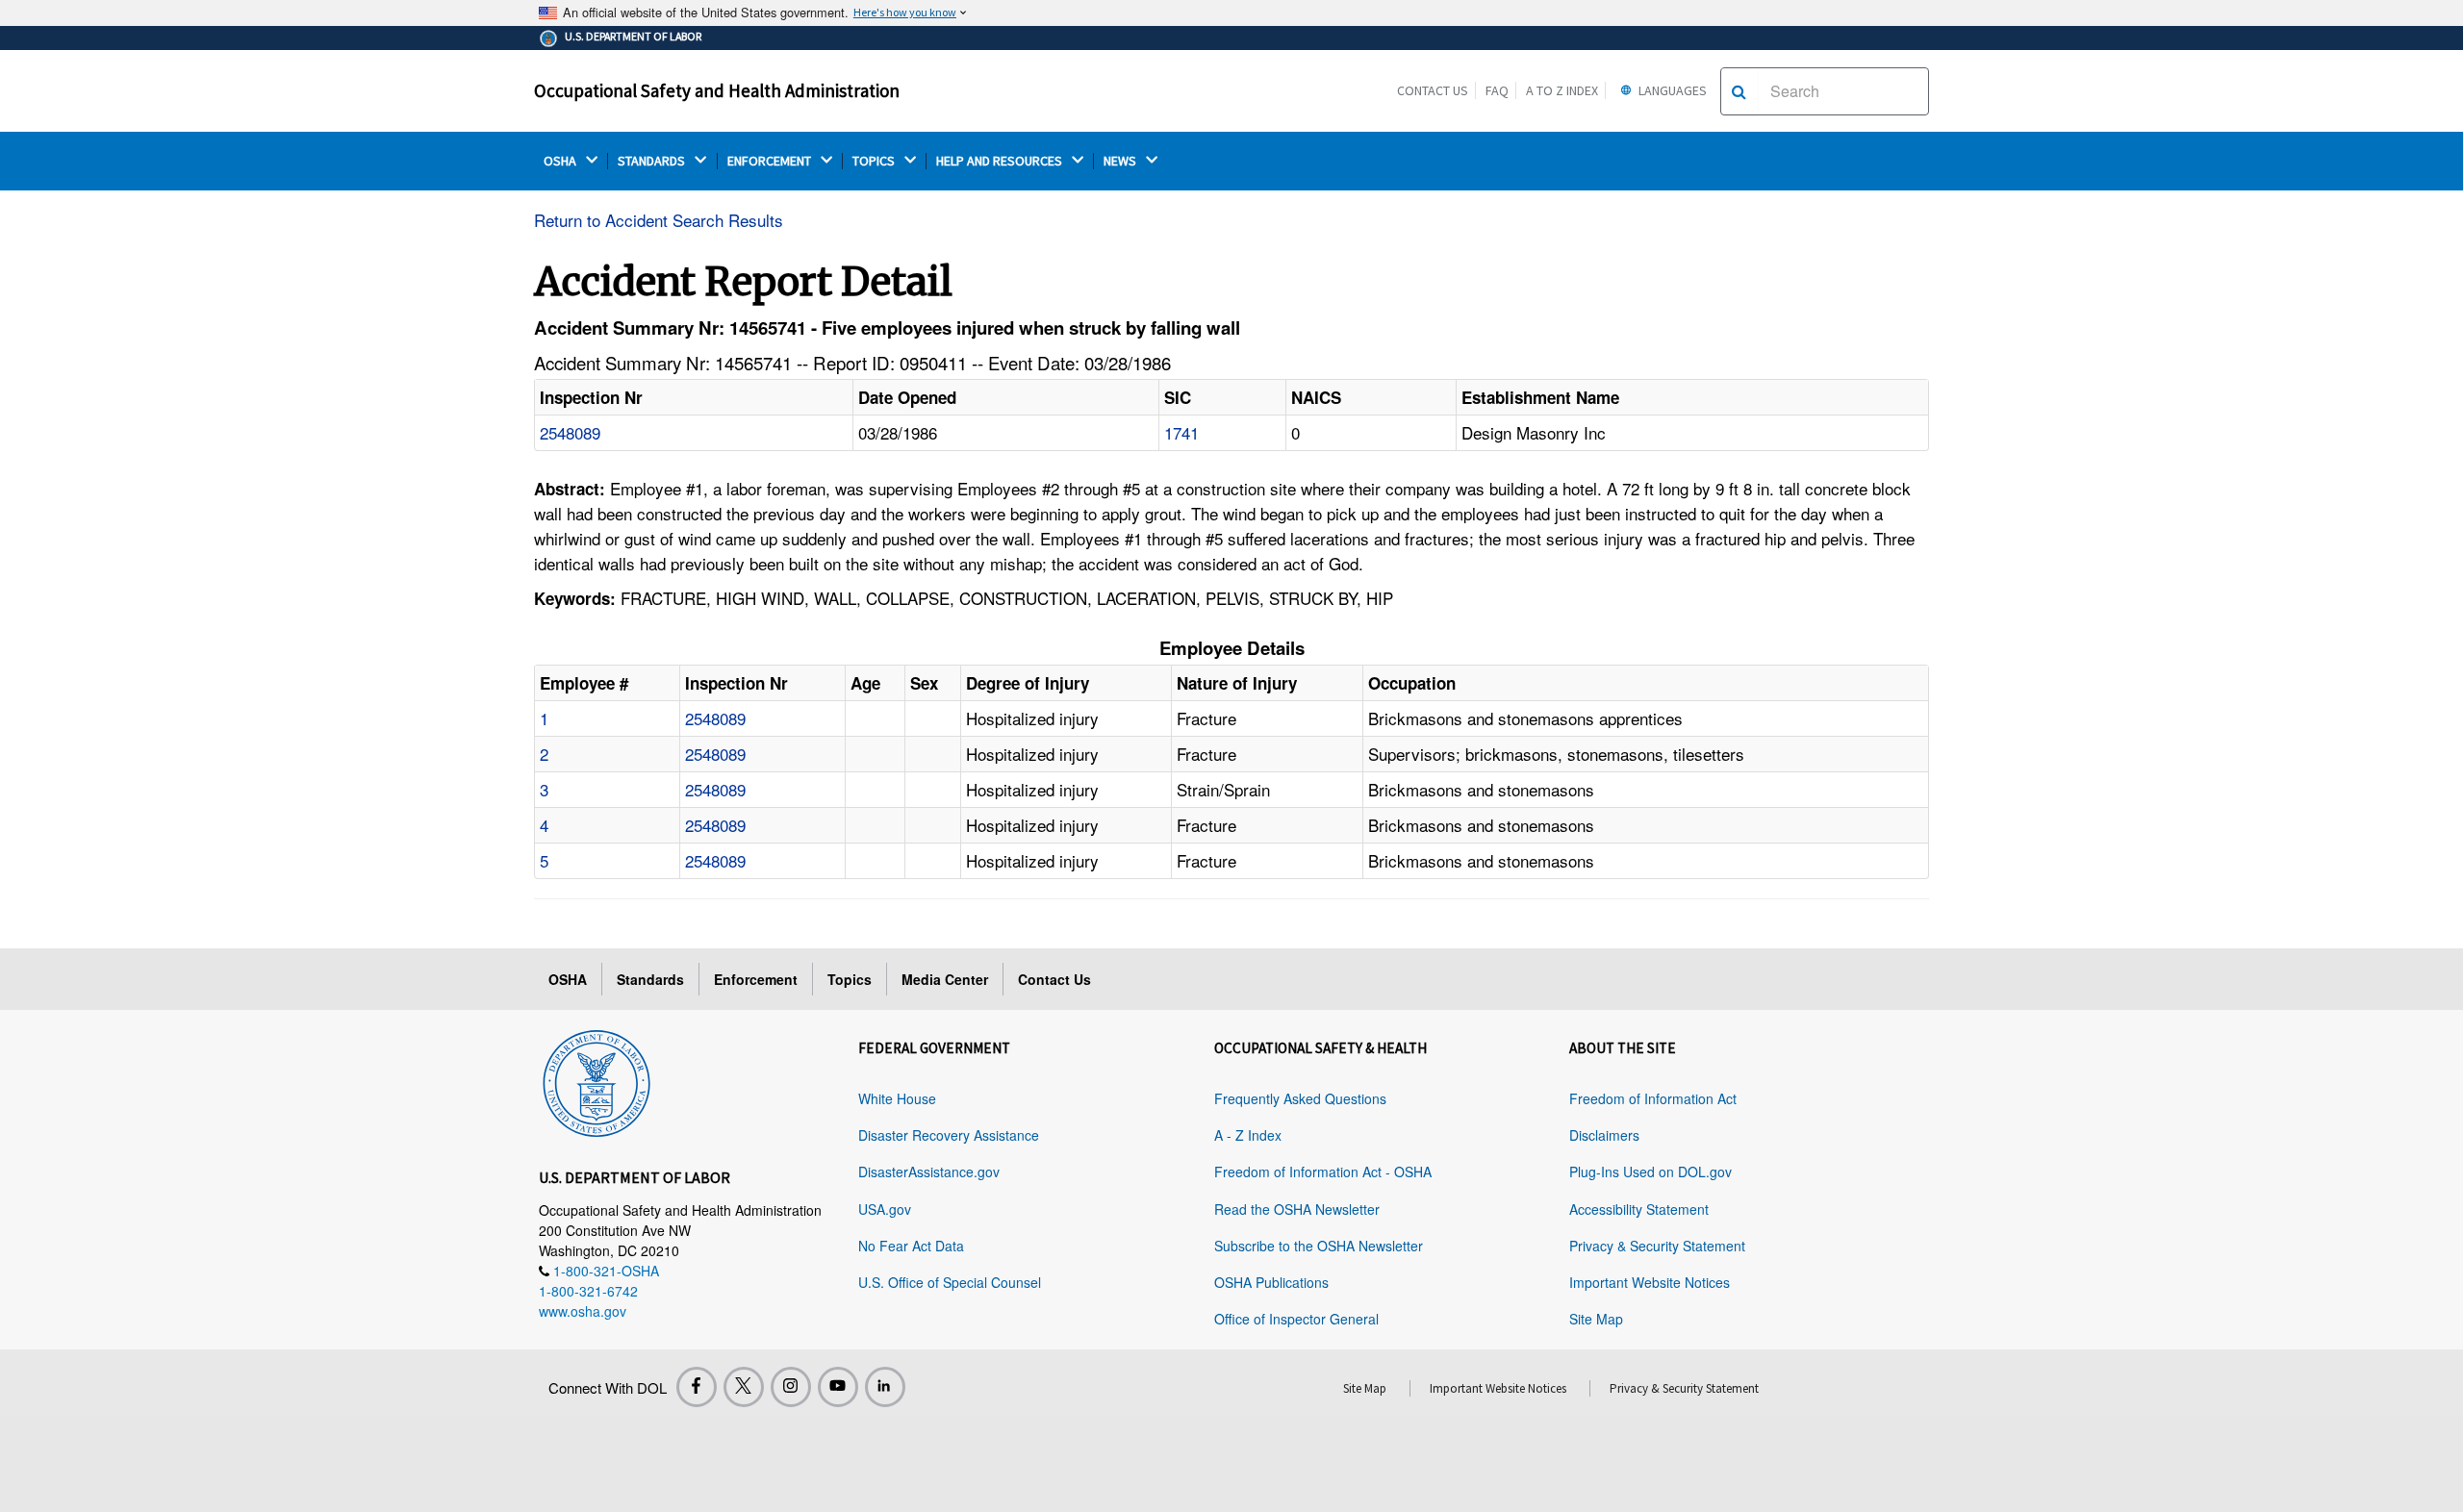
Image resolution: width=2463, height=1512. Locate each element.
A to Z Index (1562, 90)
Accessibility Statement (1639, 1209)
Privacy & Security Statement (1657, 1246)
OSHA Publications (1271, 1282)
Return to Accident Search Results (659, 220)
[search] (1739, 91)
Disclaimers (1604, 1135)
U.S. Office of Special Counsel (950, 1282)
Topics (850, 979)
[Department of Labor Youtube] (838, 1387)
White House (897, 1098)
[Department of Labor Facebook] (697, 1387)
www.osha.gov (583, 1311)
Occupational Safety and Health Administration (717, 90)
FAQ (1497, 90)
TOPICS (875, 161)
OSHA (561, 161)
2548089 (570, 432)
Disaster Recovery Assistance (949, 1135)
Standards (650, 979)
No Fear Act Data (911, 1246)
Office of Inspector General (1296, 1319)
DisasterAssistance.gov (929, 1172)
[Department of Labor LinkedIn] (885, 1387)
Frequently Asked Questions (1300, 1098)
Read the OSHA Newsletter (1297, 1209)
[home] (597, 1080)
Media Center (945, 979)
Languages (1671, 90)
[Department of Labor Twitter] (744, 1387)
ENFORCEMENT (771, 161)
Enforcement (756, 979)
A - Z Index (1248, 1135)
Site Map (1596, 1319)
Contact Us (1433, 90)
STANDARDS (653, 161)
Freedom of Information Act (1653, 1098)
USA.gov (885, 1209)
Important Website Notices (1650, 1282)
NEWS (1121, 161)
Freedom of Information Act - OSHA (1323, 1172)
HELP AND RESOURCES (1001, 161)
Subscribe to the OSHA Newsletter (1319, 1246)
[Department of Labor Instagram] (791, 1387)
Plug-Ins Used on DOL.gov (1650, 1172)
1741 (1181, 432)
